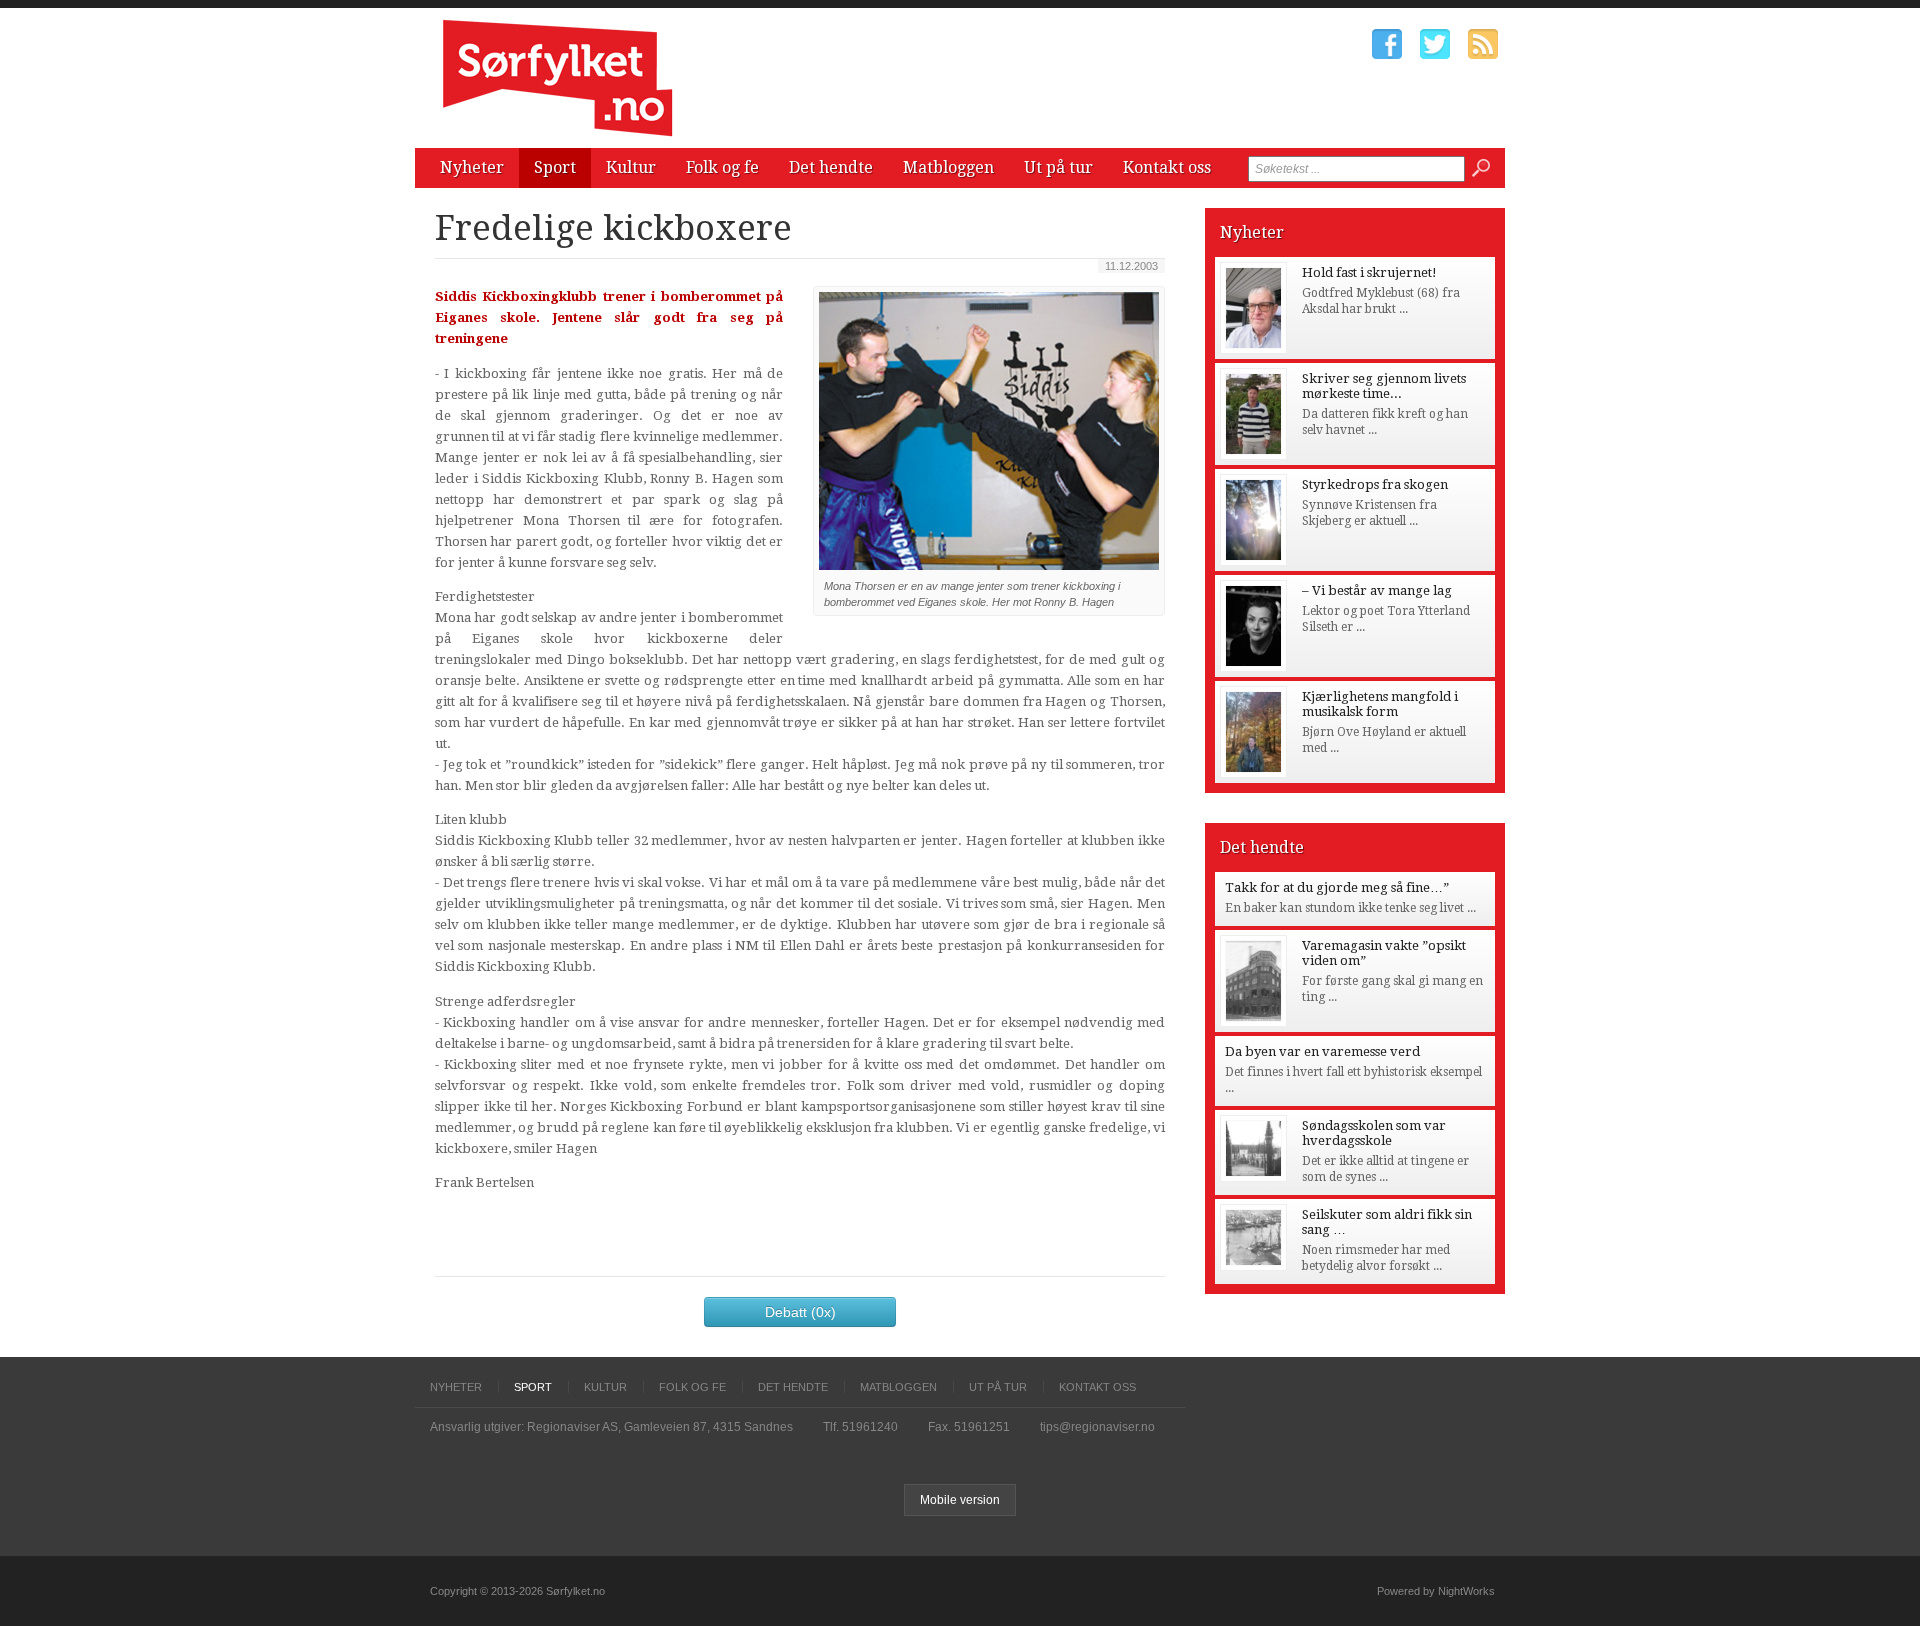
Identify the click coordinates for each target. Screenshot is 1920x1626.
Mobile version (960, 1500)
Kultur (631, 167)
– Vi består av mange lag (1377, 590)
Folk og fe (722, 167)
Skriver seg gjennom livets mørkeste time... (1384, 386)
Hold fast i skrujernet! (1369, 272)
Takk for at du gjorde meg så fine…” (1337, 887)
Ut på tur (1058, 167)
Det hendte (831, 167)
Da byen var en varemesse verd (1322, 1051)
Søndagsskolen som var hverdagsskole (1374, 1133)
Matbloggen (948, 167)
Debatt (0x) (800, 1312)
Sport (555, 167)
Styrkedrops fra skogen (1375, 484)
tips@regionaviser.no (1097, 1427)
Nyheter (472, 167)
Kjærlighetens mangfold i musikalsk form (1380, 704)
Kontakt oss (1167, 167)
